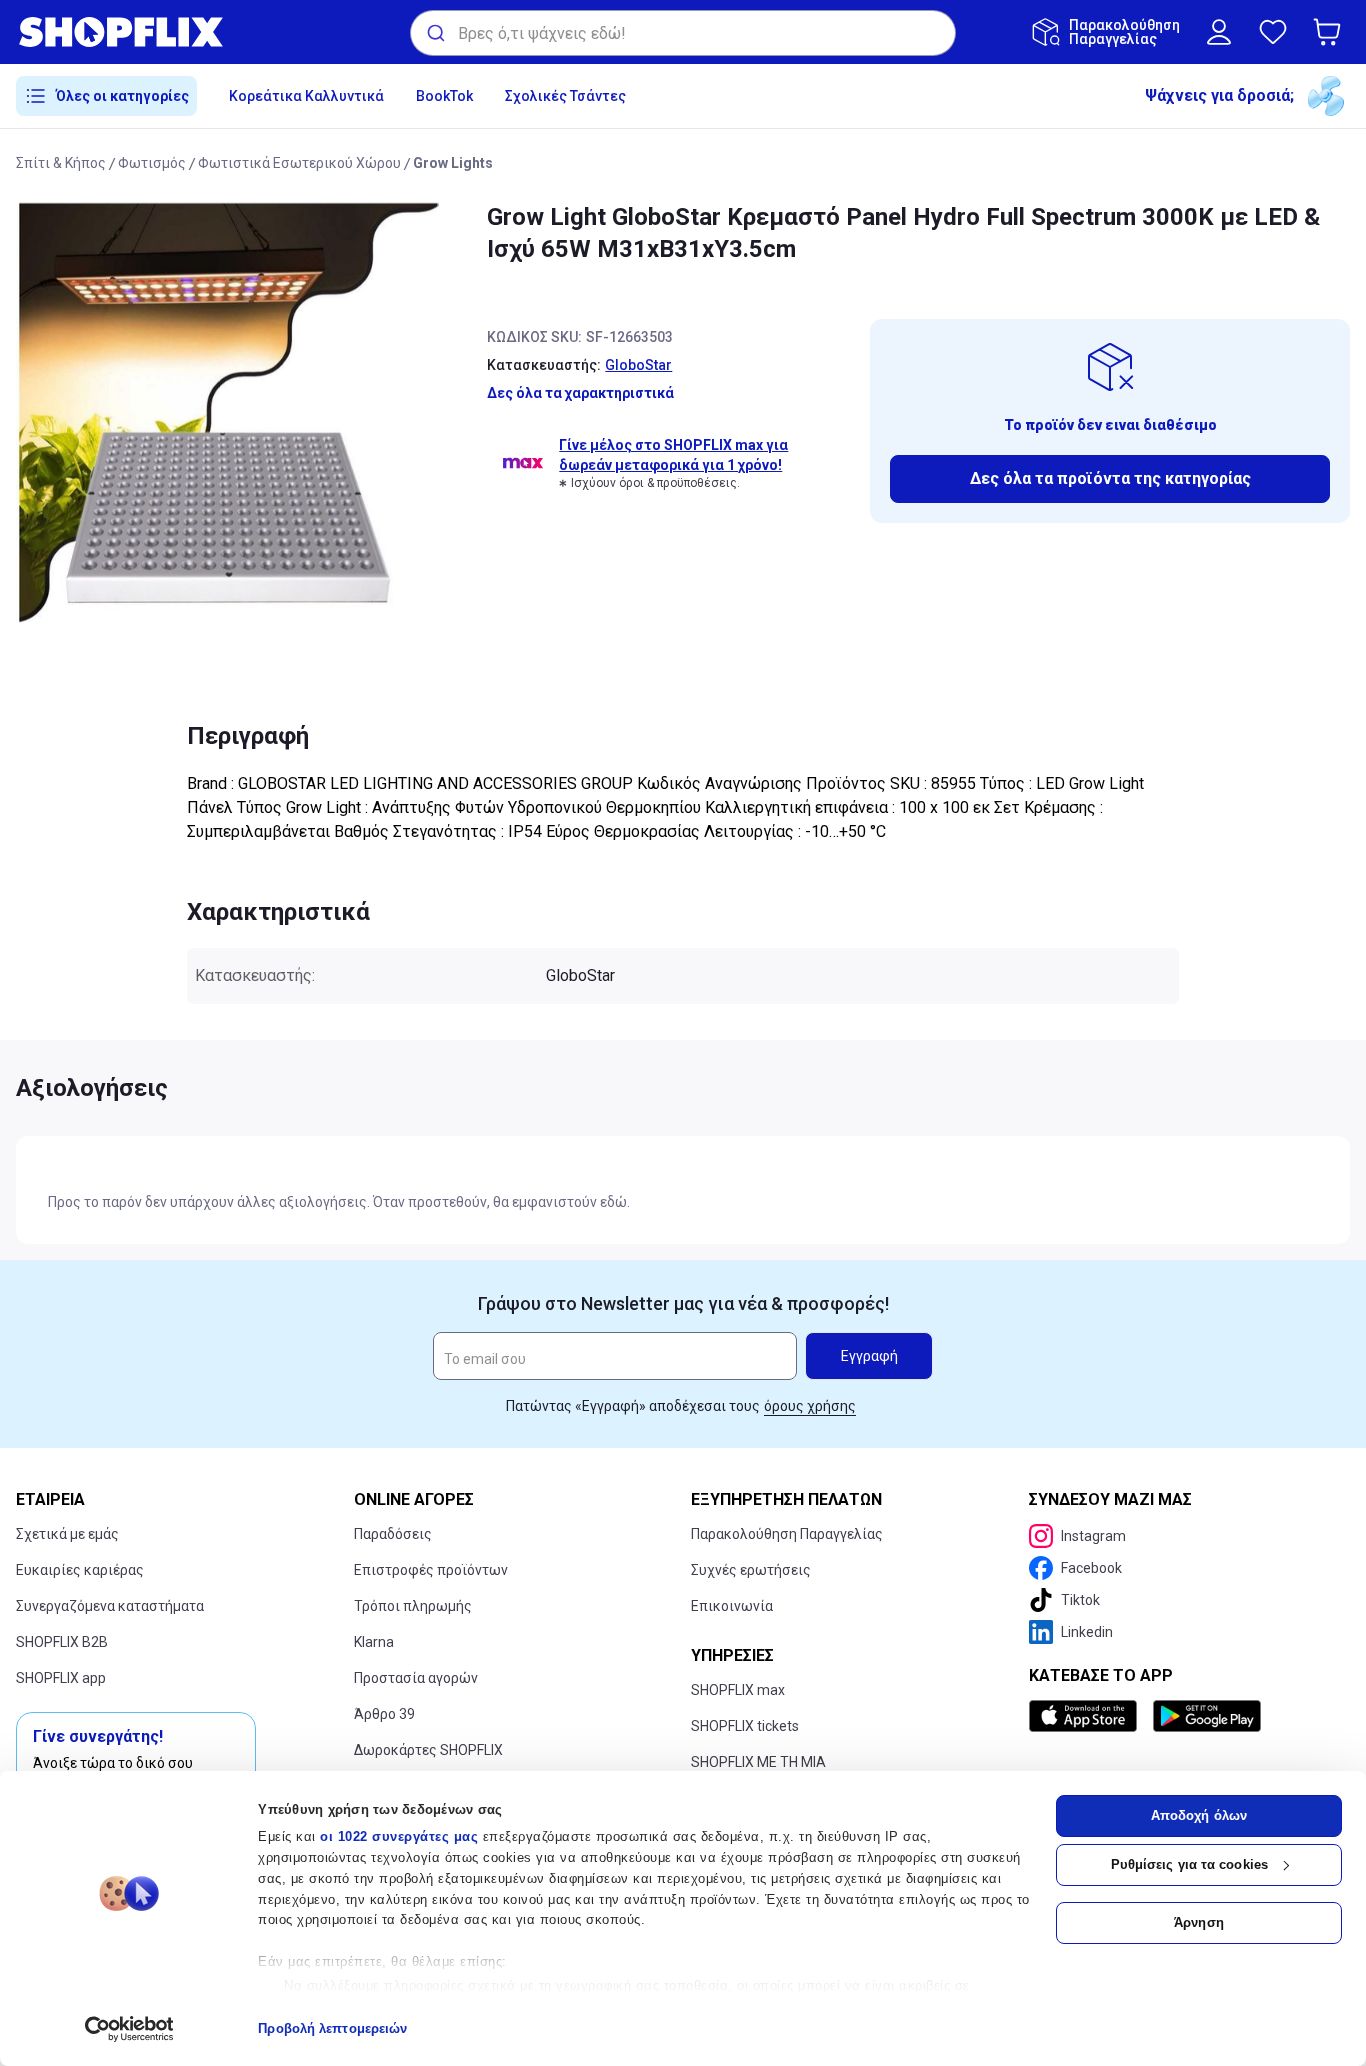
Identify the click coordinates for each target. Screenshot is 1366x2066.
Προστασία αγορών (416, 1678)
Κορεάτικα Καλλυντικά (306, 96)
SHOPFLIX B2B (62, 1642)
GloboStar (638, 365)
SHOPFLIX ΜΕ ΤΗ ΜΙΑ (758, 1762)
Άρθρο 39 (384, 1714)
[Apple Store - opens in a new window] (1087, 1716)
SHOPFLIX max (738, 1690)
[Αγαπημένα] (1273, 32)
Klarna (374, 1642)
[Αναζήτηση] (434, 33)
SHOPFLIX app (61, 1678)
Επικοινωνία (732, 1606)
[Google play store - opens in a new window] (1207, 1716)
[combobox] (683, 33)
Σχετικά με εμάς (67, 1534)
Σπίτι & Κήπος (61, 163)
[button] (1331, 32)
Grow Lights (453, 163)
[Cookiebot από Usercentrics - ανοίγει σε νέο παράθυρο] (129, 2029)
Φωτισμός (152, 163)
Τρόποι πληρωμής (413, 1606)
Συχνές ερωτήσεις (751, 1570)
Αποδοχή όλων (1199, 1815)
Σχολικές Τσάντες (565, 96)
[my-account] (1219, 32)
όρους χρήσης (810, 1406)
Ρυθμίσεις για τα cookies (1189, 1864)
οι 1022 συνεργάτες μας (399, 1836)
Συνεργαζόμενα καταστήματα (110, 1606)
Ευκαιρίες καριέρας (80, 1570)
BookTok (444, 96)
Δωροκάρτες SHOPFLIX (428, 1750)
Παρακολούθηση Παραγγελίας (787, 1534)
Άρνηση (1199, 1922)
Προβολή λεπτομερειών (332, 2028)
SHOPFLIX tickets (745, 1726)
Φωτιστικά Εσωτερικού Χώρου (299, 163)
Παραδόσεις (393, 1534)
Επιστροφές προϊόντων (431, 1570)
